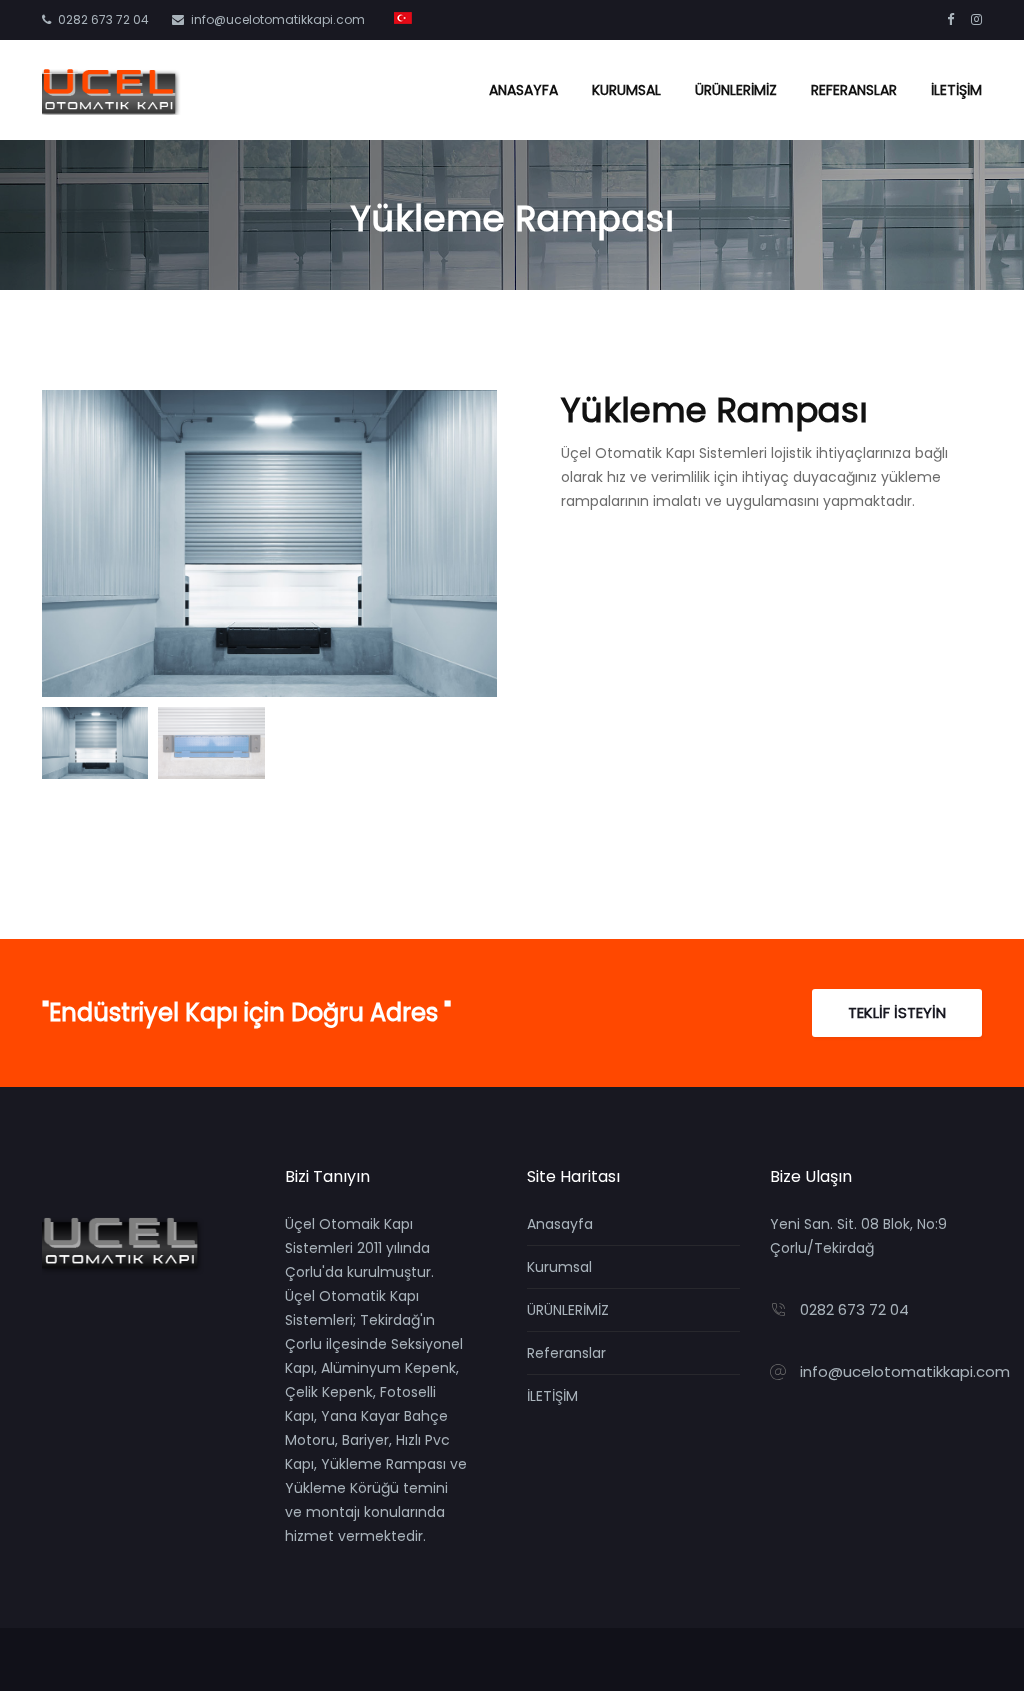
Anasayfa (523, 90)
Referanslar (854, 90)
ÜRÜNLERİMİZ (736, 90)
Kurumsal (626, 90)
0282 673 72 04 (103, 19)
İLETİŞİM (956, 90)
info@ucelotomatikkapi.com (278, 19)
